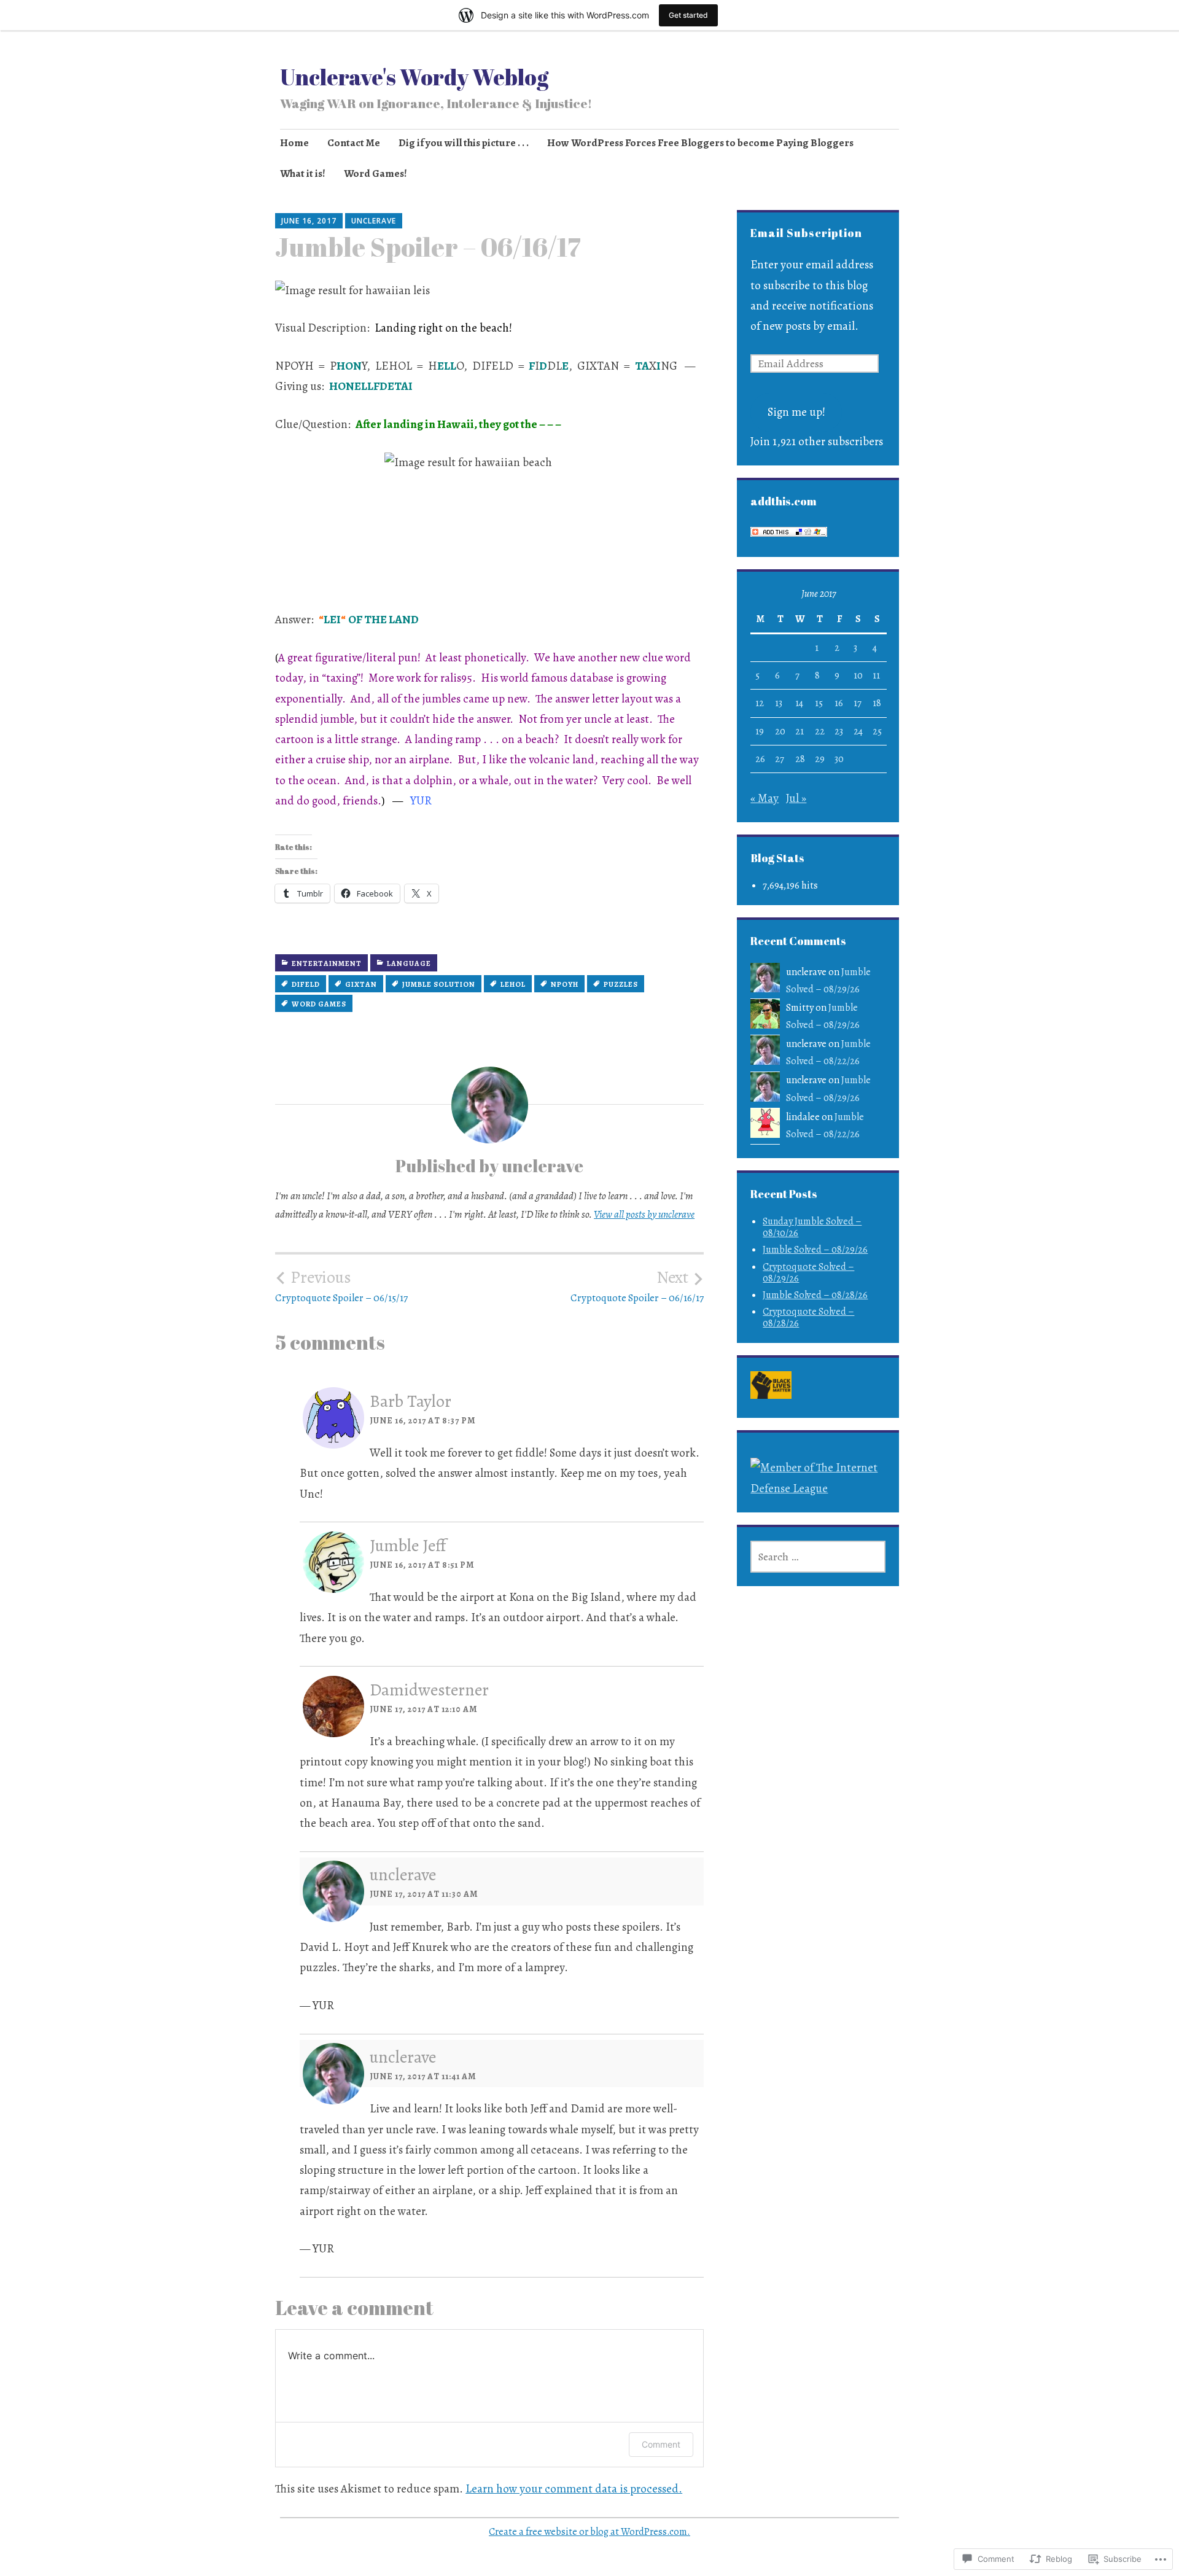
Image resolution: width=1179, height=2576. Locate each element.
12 (760, 703)
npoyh (565, 984)
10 (858, 675)
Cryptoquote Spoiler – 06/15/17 (341, 1286)
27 (780, 759)
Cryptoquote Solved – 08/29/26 (808, 1273)
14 (799, 703)
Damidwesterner (429, 1690)
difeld (306, 984)
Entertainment (327, 963)
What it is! (303, 173)
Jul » (796, 798)
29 (820, 759)
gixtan (361, 984)
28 (800, 759)
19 (760, 731)
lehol (513, 984)
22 (820, 731)
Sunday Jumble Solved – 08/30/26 (812, 1227)
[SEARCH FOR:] (818, 1557)
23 (839, 731)
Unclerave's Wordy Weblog (414, 77)
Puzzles (621, 984)
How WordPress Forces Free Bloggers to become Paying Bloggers (700, 143)
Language (409, 963)
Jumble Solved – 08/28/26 (815, 1295)
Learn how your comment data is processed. (574, 2489)
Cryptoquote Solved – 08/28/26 (808, 1317)
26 (760, 759)
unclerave (374, 221)
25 (877, 731)
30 (839, 759)
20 (780, 731)
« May (765, 798)
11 (876, 675)
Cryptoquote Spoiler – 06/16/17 (637, 1286)
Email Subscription (806, 233)
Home (294, 143)
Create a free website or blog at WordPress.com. (589, 2532)
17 (858, 703)
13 (779, 703)
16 (839, 703)
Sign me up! (796, 412)
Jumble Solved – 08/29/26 (815, 1250)
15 (819, 703)
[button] (771, 1388)
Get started (688, 15)
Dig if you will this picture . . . (464, 143)
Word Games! (375, 173)
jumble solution (439, 984)
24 (858, 731)
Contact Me (354, 143)
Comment (661, 2444)
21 (800, 731)
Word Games (319, 1004)
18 (877, 703)
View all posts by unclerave (644, 1214)
